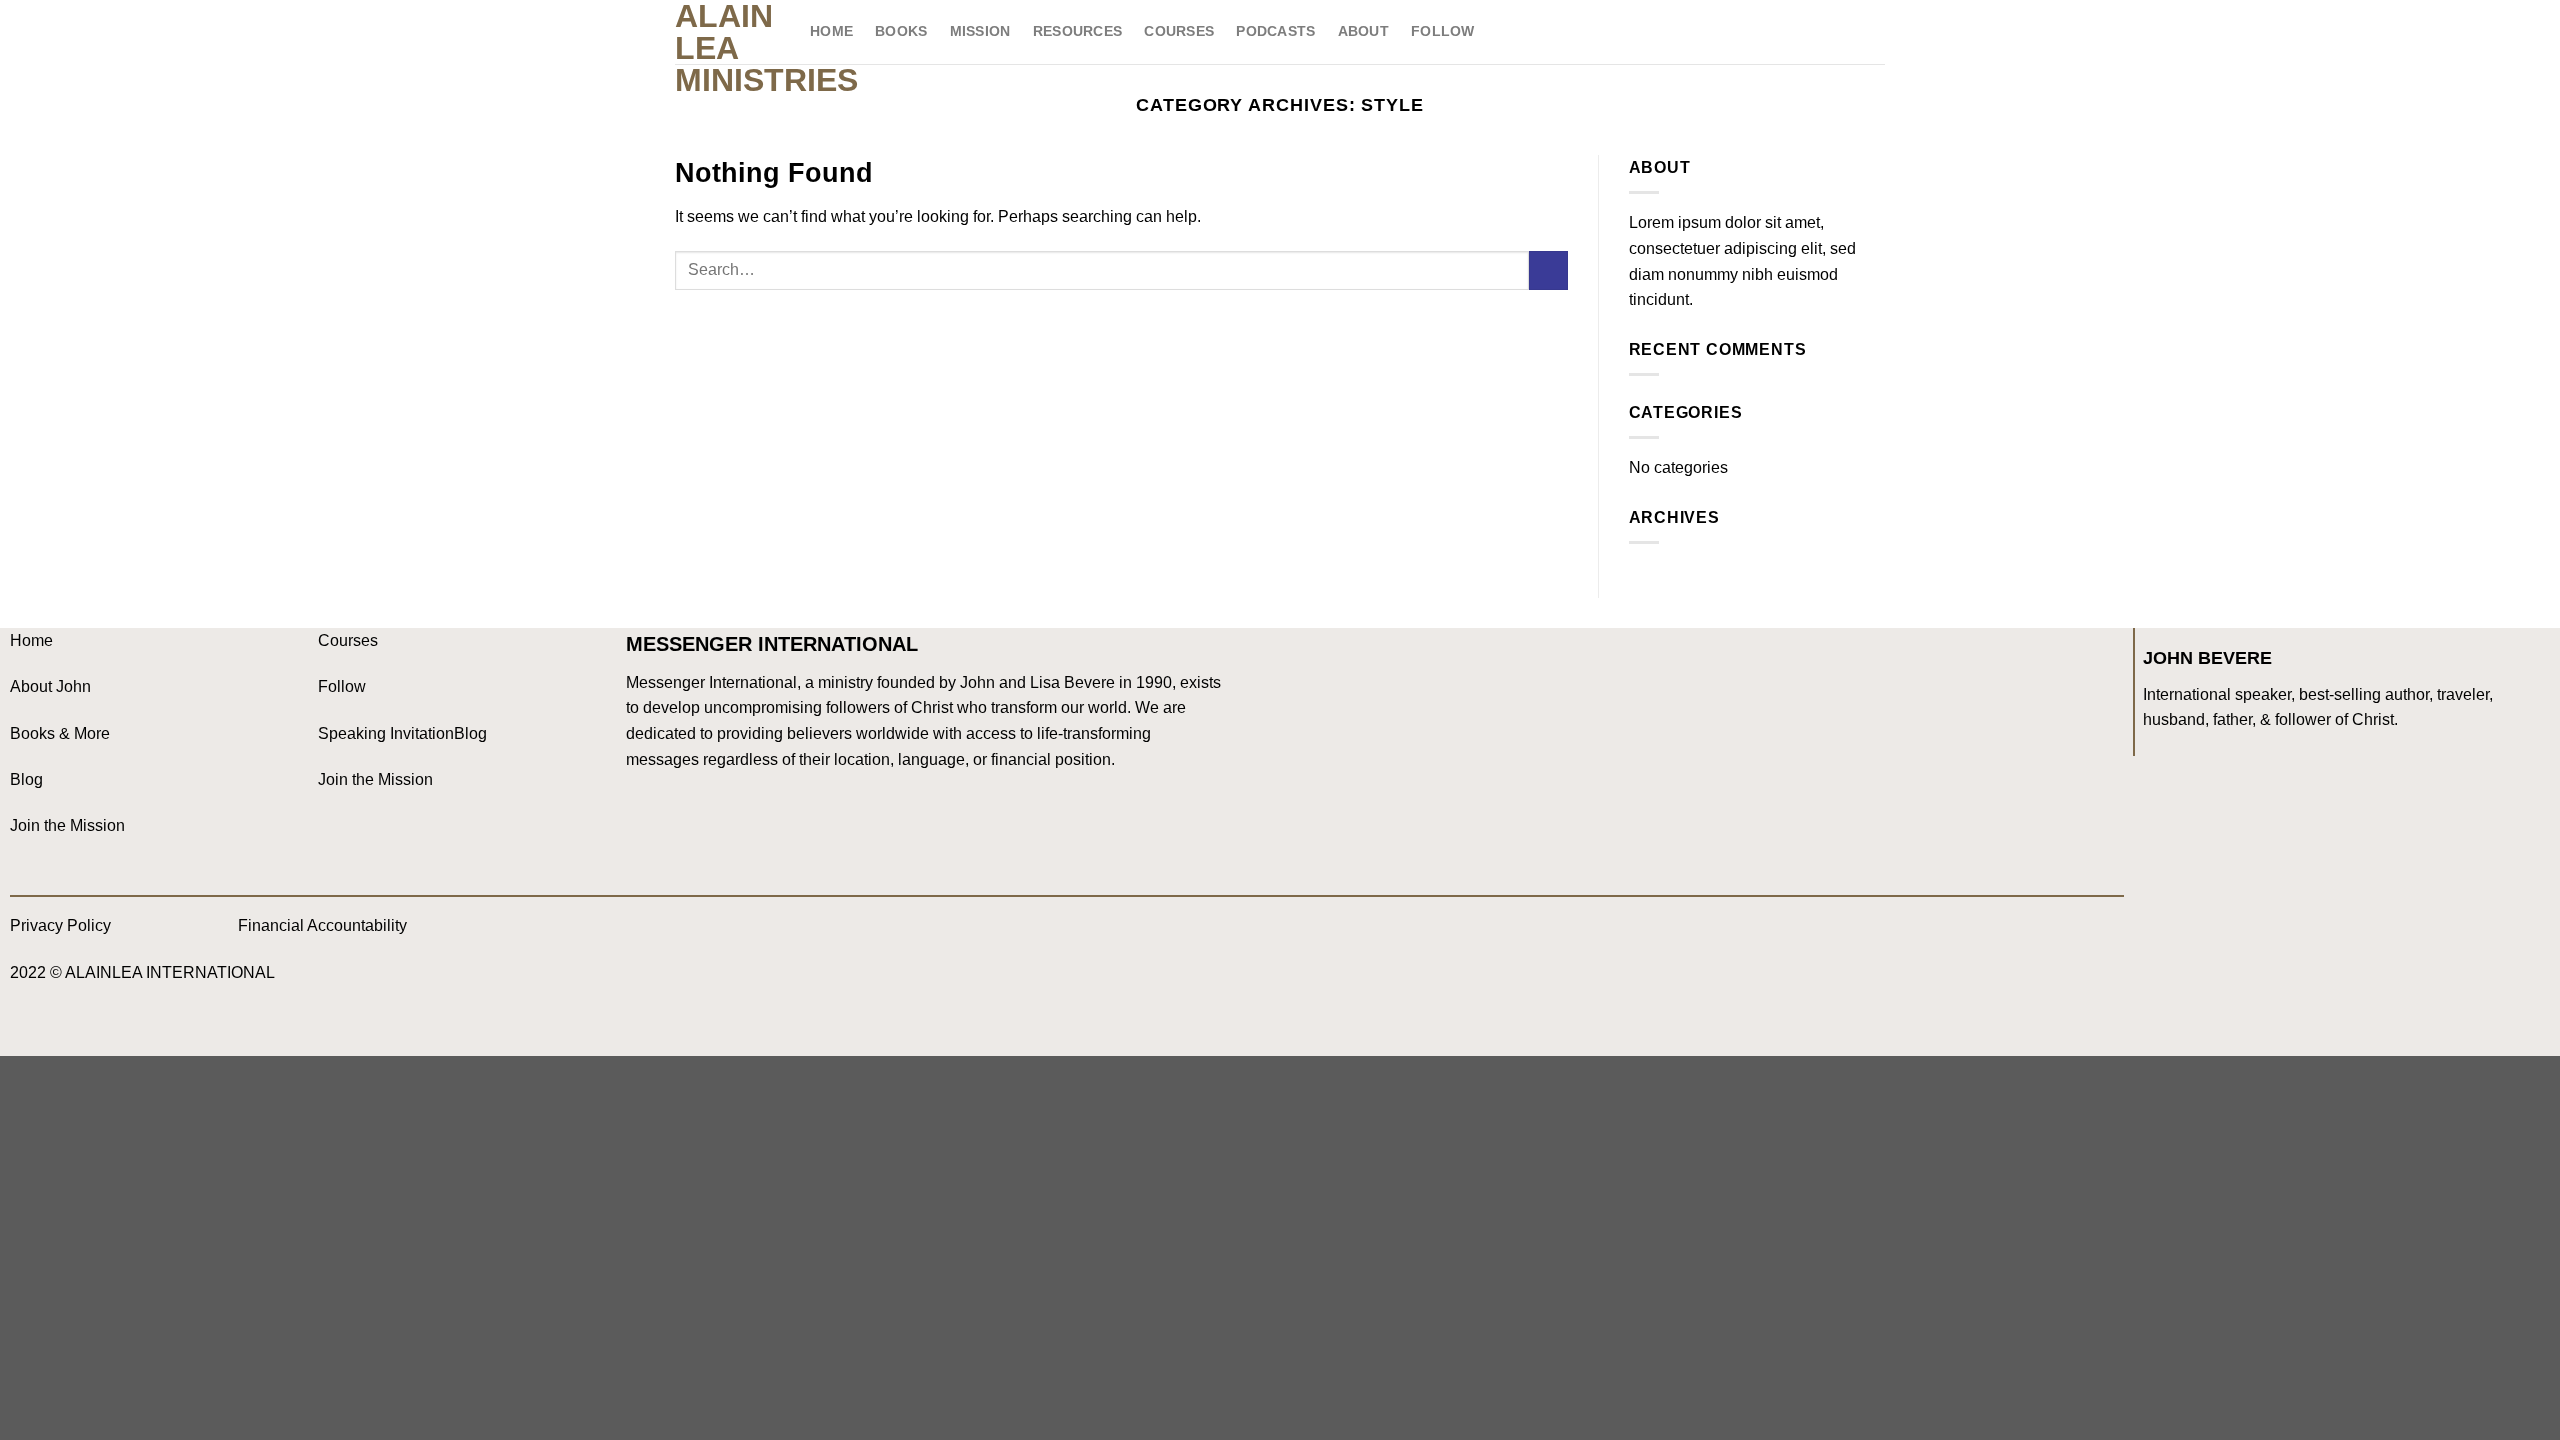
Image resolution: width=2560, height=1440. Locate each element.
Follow (1443, 31)
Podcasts (1275, 31)
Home (831, 31)
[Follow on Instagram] (690, 934)
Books (901, 31)
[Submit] (1548, 270)
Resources (1078, 31)
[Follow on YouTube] (770, 934)
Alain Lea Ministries (727, 48)
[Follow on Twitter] (730, 934)
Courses (1179, 31)
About (1363, 31)
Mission (980, 31)
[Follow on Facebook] (650, 934)
